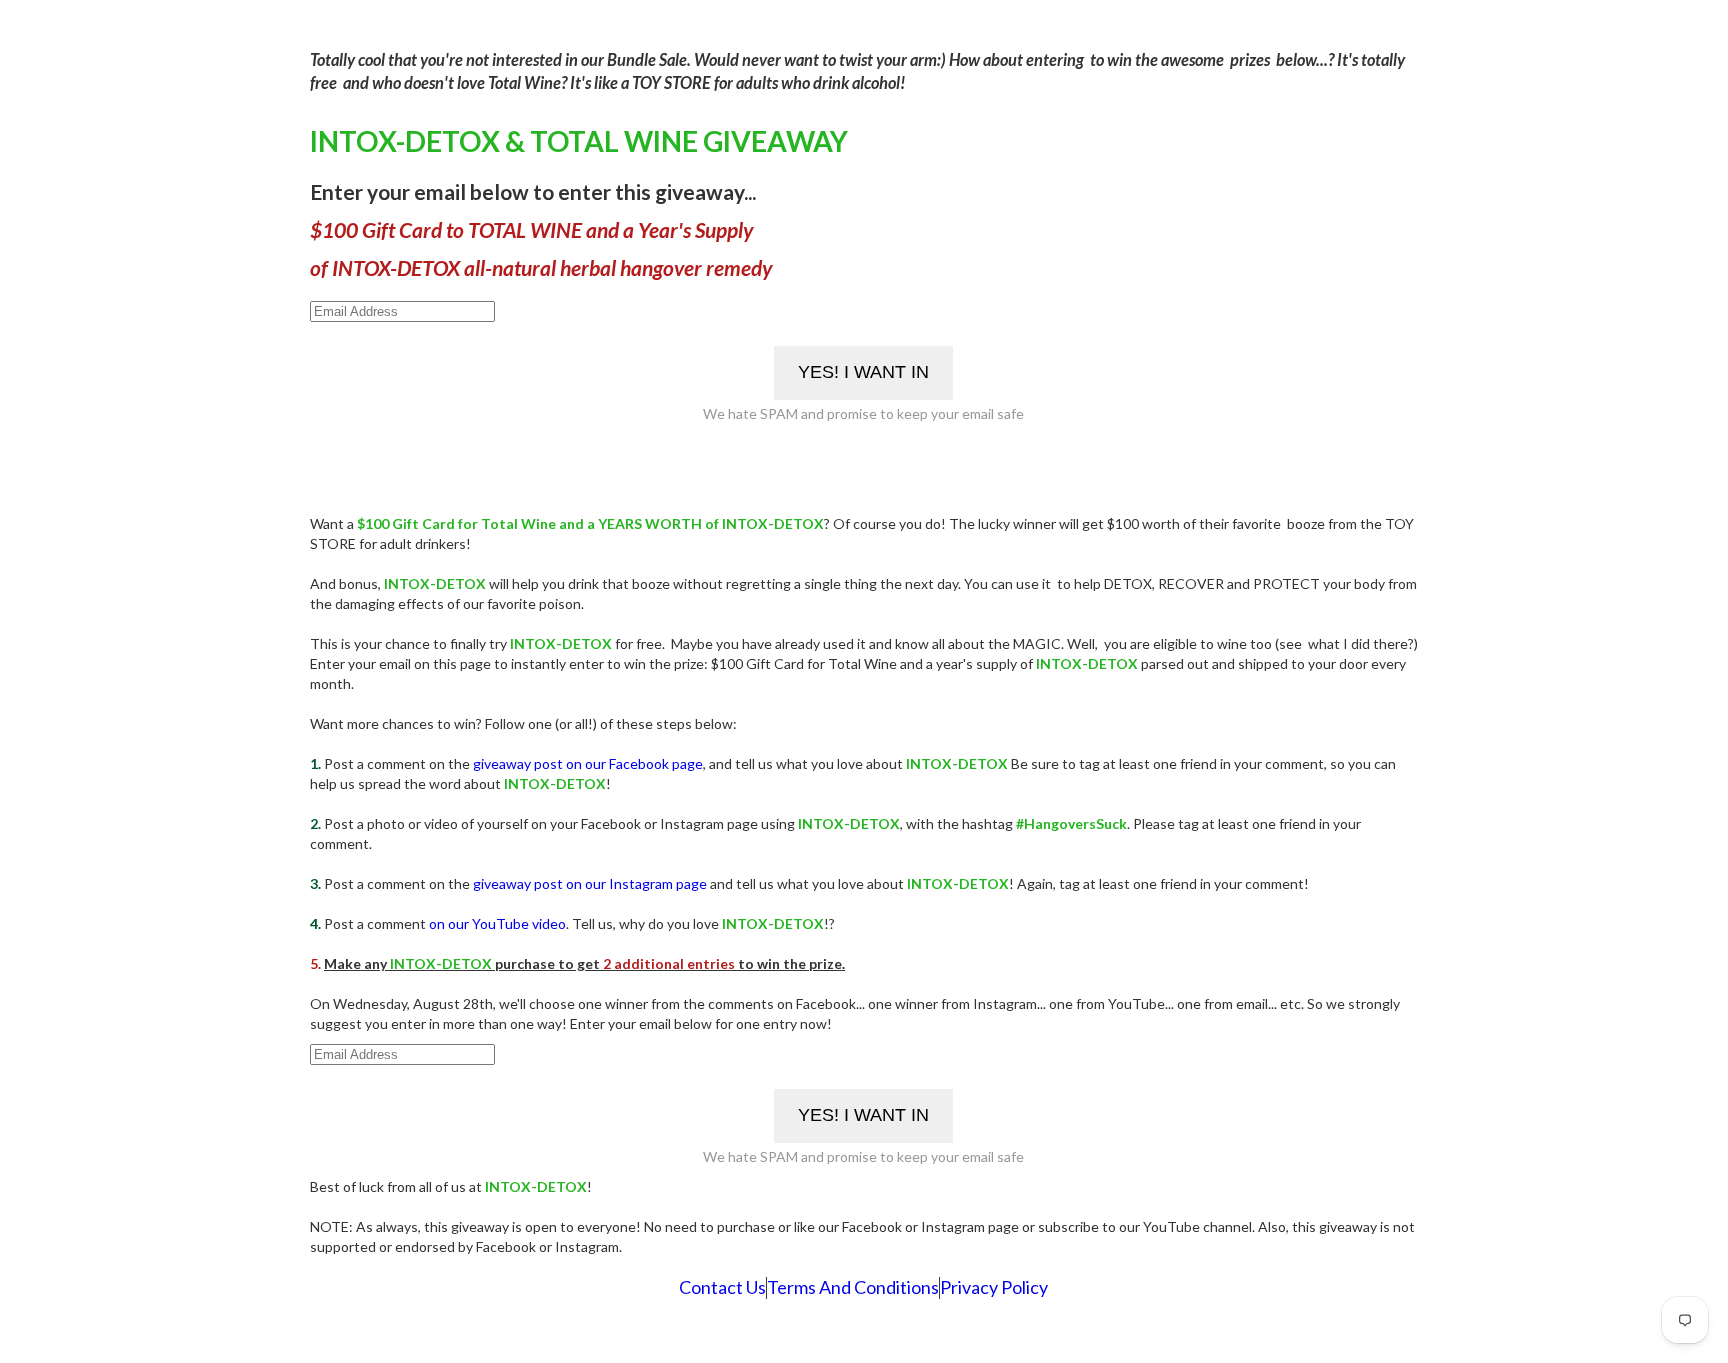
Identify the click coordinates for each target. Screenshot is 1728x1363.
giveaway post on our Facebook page (588, 763)
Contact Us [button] (722, 1287)
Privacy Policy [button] (994, 1287)
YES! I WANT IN (863, 372)
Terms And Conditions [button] (853, 1287)
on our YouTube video (497, 923)
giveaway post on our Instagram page (590, 883)
